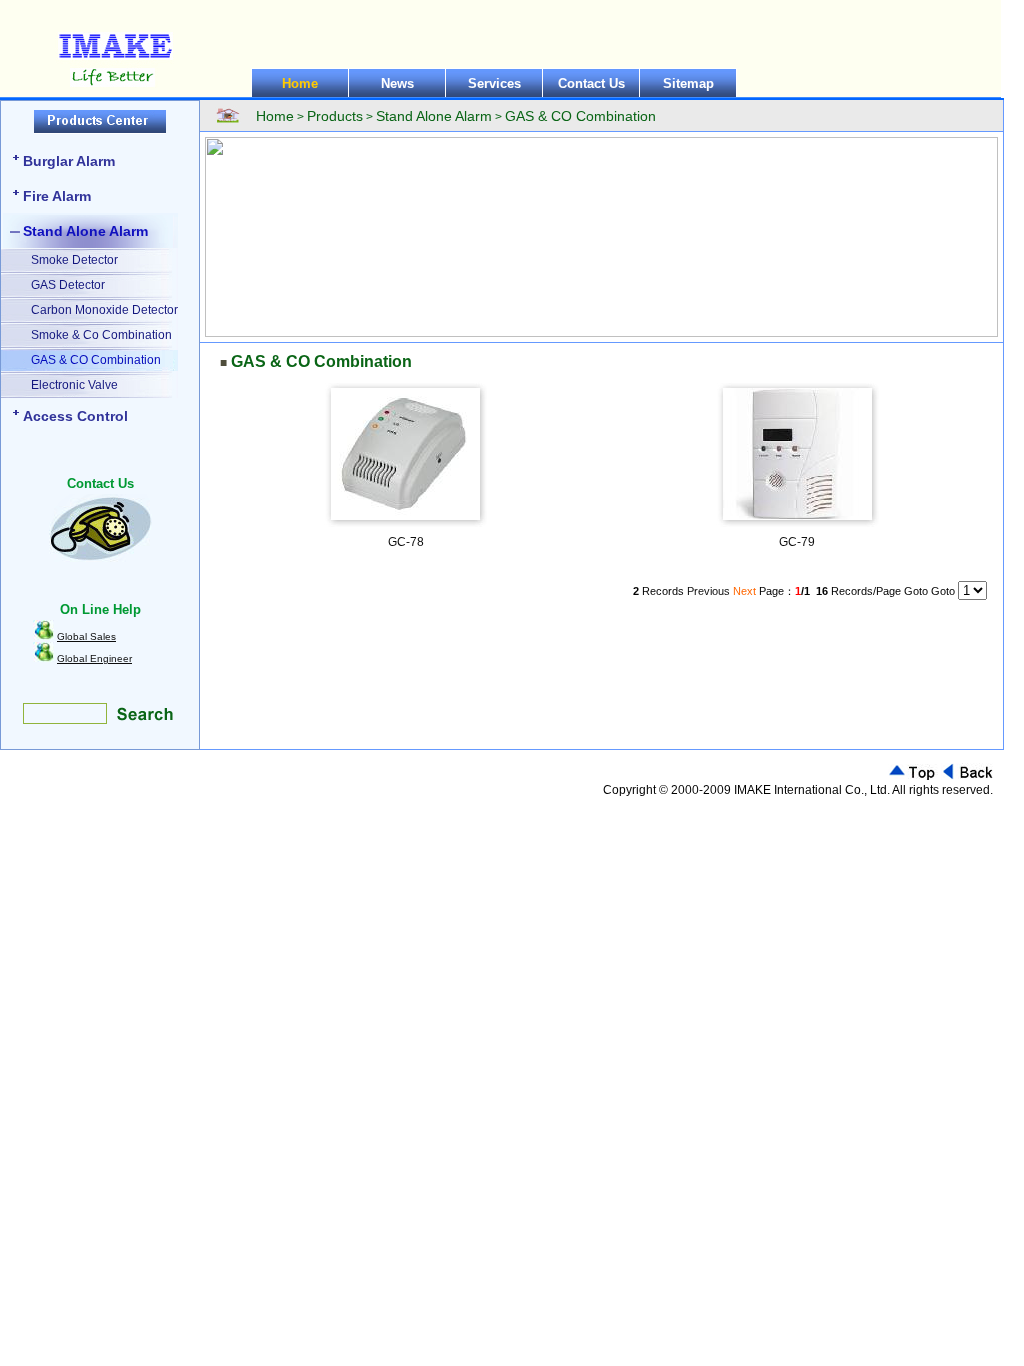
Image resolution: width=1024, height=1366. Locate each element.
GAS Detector (68, 285)
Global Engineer (94, 658)
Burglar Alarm (69, 161)
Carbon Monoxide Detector (104, 310)
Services (494, 83)
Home (300, 83)
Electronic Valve (74, 385)
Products (335, 116)
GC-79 (797, 542)
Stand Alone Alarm (85, 231)
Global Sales (86, 636)
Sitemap (688, 83)
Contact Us (591, 83)
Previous (708, 591)
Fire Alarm (57, 196)
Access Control (75, 416)
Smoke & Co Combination (101, 335)
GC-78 (406, 542)
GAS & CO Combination (96, 360)
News (397, 83)
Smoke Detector (74, 260)
